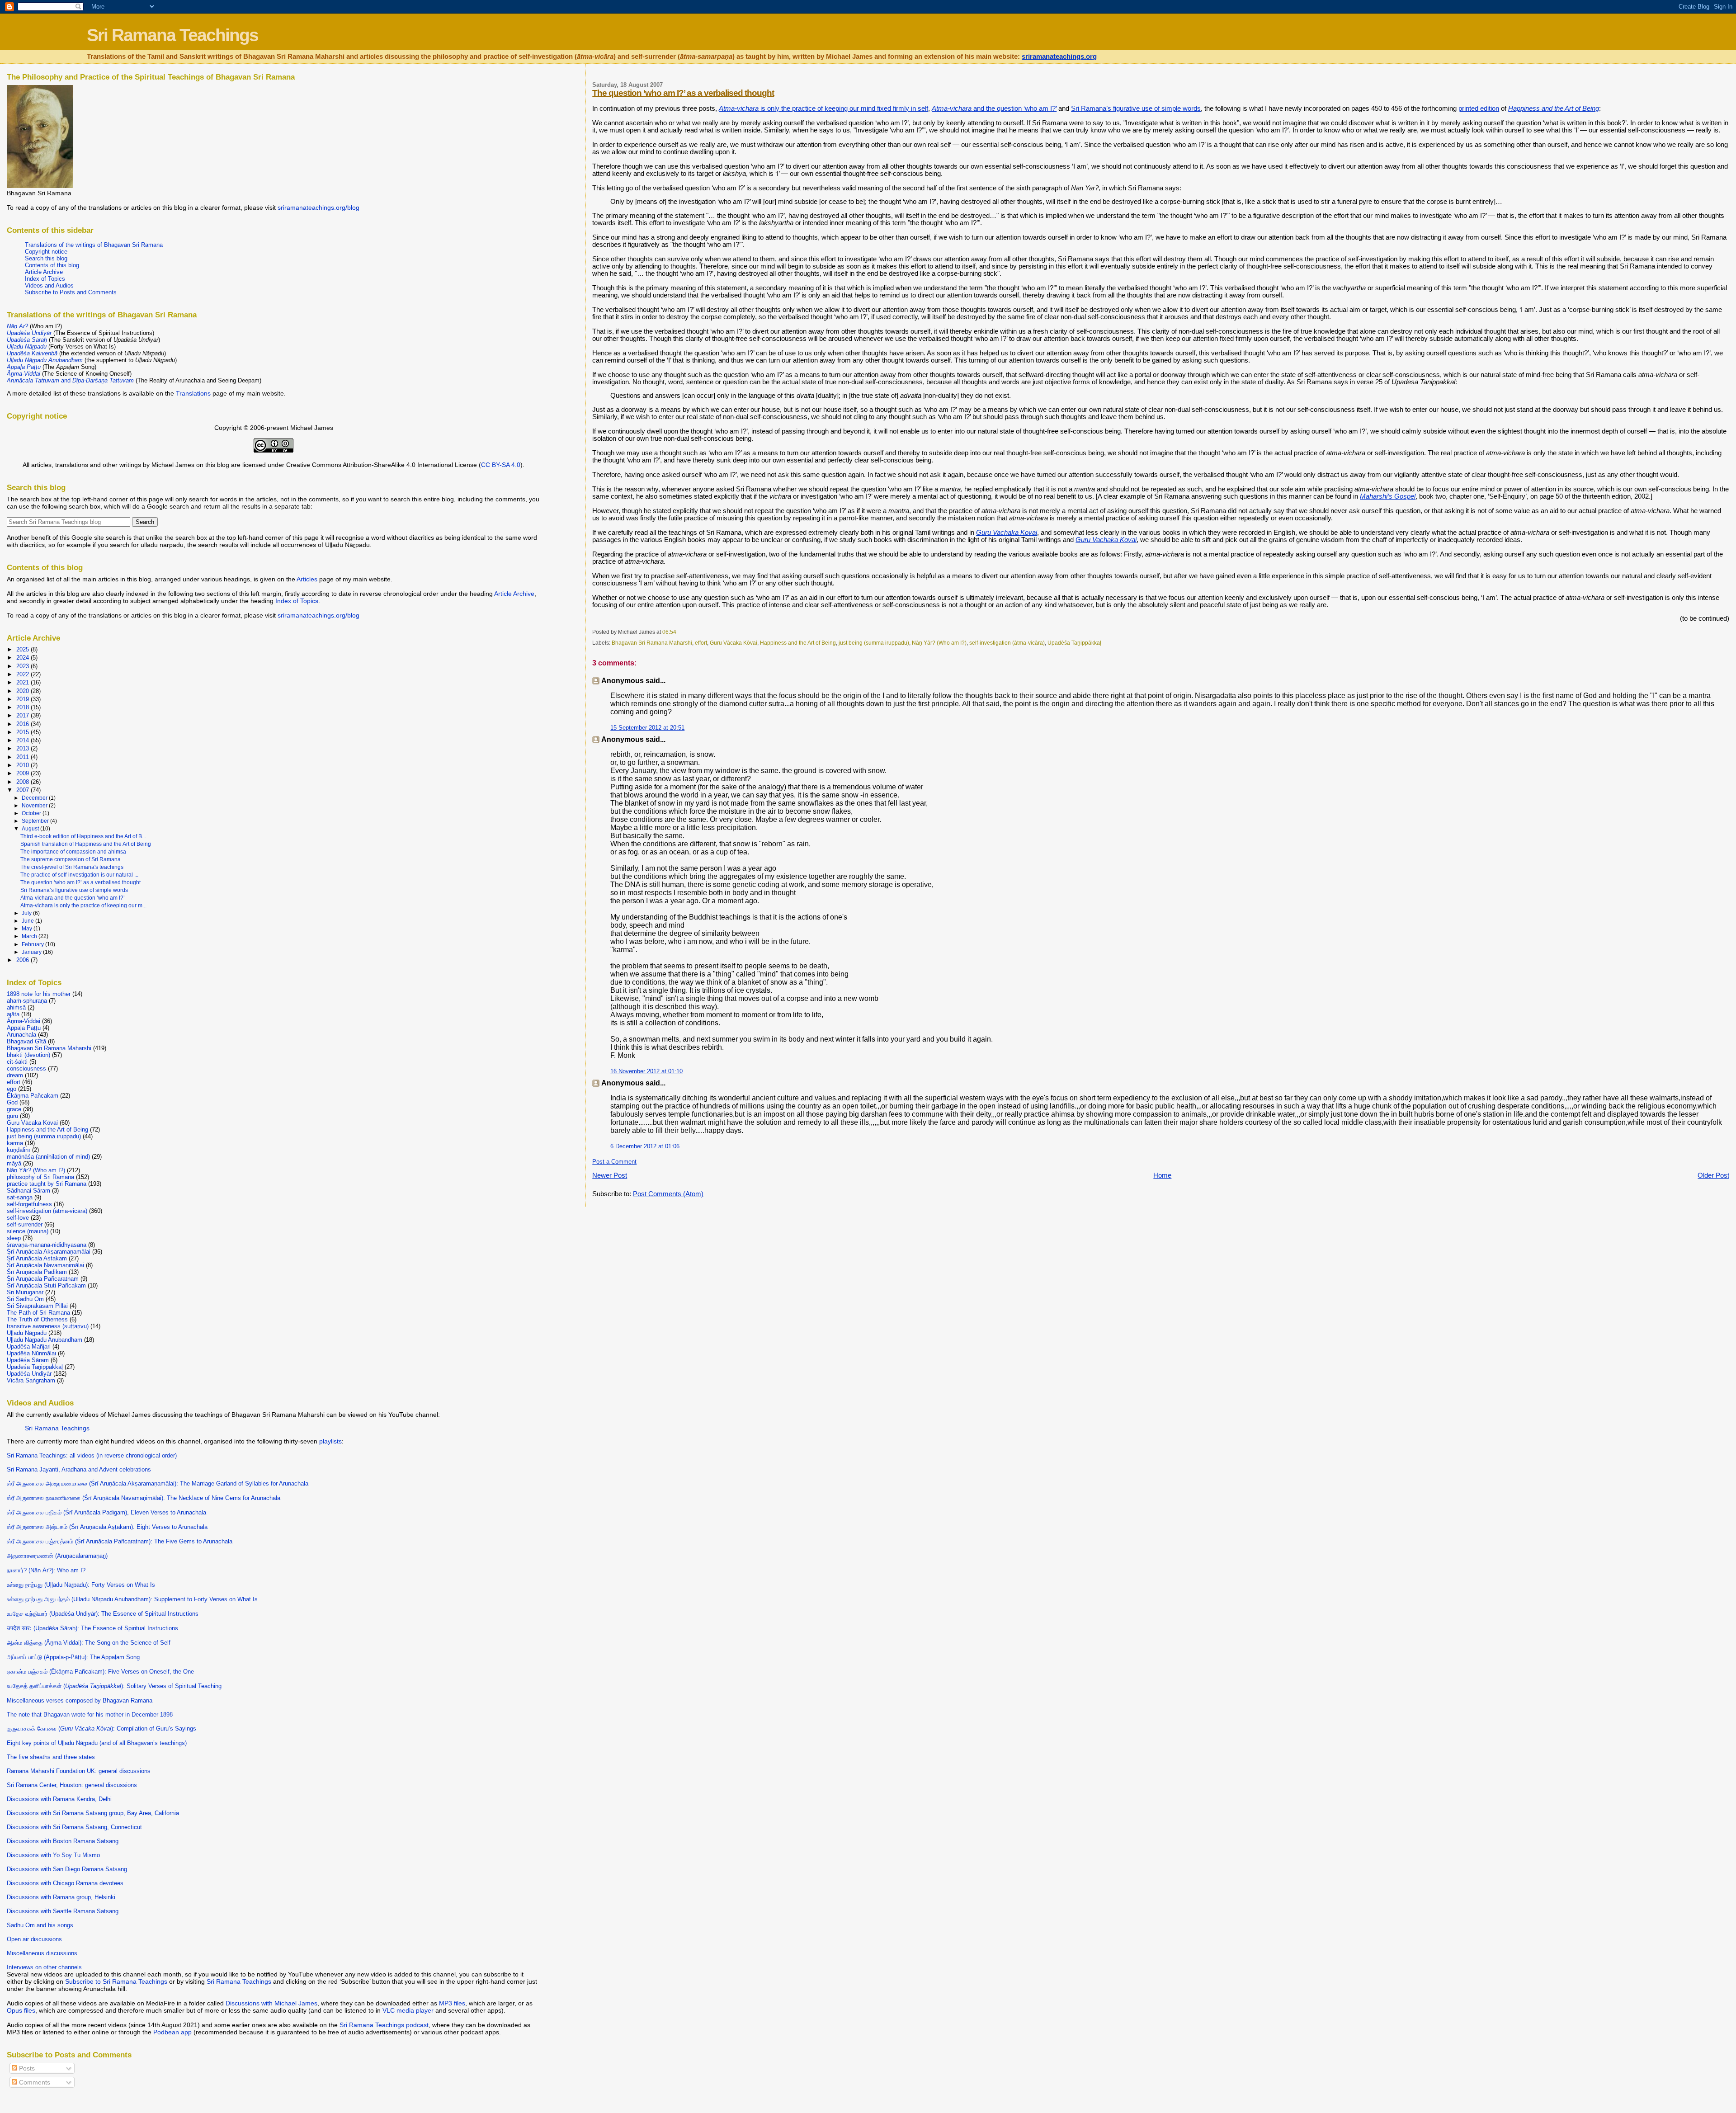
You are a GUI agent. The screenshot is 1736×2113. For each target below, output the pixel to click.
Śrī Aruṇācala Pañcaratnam (43, 1279)
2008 (24, 782)
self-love (18, 1218)
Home (1162, 1175)
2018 (24, 707)
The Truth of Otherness (37, 1319)
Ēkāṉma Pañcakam (33, 1096)
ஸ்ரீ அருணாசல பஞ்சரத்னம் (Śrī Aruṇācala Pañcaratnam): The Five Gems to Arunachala (120, 1541)
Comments (34, 2082)
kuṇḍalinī (19, 1150)
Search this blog (46, 258)
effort (701, 643)
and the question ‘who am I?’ (994, 108)
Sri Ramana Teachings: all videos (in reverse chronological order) (92, 1455)
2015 (24, 732)
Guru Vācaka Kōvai (734, 643)
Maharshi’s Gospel (1388, 496)
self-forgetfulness (29, 1204)
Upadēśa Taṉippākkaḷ (1074, 643)
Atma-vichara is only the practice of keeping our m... (83, 906)
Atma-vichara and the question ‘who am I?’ (73, 898)
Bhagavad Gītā (26, 1041)
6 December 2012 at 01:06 (645, 1146)
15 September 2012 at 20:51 (647, 728)
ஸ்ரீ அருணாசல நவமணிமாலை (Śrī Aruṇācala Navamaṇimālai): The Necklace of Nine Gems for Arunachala (144, 1498)
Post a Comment (614, 1162)
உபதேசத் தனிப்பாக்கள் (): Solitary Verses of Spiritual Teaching (114, 1686)
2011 (24, 757)
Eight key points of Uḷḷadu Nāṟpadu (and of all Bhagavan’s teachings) (97, 1743)
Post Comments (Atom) (668, 1194)
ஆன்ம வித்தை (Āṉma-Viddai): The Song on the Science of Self (89, 1643)
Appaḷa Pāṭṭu (24, 1028)
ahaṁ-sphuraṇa (27, 1001)
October (32, 813)
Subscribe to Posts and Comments (71, 292)
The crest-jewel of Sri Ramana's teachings (72, 867)
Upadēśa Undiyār (29, 1374)
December (35, 798)
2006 (24, 960)
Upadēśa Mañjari (29, 1347)
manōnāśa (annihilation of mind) (48, 1157)
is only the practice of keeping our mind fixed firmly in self (823, 108)
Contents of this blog (52, 265)
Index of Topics (45, 279)
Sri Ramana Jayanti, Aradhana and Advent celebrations (79, 1469)
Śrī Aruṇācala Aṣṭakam (37, 1258)
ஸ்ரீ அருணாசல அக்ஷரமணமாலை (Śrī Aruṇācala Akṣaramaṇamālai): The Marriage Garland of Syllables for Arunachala (158, 1483)
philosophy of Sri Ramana (40, 1177)
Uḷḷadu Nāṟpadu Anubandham (45, 1340)
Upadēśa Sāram (28, 1360)
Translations (193, 393)
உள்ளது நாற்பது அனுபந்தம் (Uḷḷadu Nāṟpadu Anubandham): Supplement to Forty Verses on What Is (132, 1599)
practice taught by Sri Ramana (47, 1184)
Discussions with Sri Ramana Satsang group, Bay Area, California (93, 1813)
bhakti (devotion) (28, 1055)
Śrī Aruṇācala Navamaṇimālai (45, 1265)
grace (14, 1109)
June (28, 921)
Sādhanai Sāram (28, 1191)
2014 (24, 740)
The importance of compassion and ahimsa (73, 852)
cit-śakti (17, 1062)
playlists (330, 1441)
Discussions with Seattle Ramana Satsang (63, 1911)
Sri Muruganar (25, 1292)
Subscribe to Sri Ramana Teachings (116, 1981)
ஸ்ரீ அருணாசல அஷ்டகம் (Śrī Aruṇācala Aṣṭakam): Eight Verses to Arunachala (107, 1527)
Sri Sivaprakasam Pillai (37, 1306)
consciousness (26, 1068)
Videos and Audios (49, 285)
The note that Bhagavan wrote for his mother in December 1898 (90, 1714)
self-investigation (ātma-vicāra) (1007, 643)
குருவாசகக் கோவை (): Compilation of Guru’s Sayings (101, 1729)
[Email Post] (678, 632)
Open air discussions (34, 1939)
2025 (24, 649)
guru (12, 1116)
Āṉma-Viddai (24, 1021)
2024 (24, 658)
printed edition (1479, 108)
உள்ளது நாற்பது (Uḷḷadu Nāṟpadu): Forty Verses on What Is (81, 1585)
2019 (24, 699)
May (28, 929)
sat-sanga (20, 1197)
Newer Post (610, 1175)
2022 (24, 674)
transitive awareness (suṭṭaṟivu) (48, 1326)
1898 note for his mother (39, 994)
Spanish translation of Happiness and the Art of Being (86, 844)
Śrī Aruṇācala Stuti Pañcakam (46, 1285)
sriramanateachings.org (1059, 57)
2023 (24, 666)
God (12, 1102)
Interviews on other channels (44, 1967)
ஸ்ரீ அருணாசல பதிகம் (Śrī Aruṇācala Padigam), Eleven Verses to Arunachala (106, 1512)
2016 (24, 724)
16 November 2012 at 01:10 (646, 1071)
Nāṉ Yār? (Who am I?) (939, 643)
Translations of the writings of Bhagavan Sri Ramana (94, 245)
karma (15, 1143)
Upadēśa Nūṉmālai (31, 1353)
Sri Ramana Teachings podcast (384, 2025)
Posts (26, 2068)
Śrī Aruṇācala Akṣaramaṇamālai (49, 1252)
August (31, 829)
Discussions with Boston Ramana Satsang (63, 1841)
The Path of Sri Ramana (38, 1313)
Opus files (21, 2010)
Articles (307, 579)
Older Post (1713, 1175)
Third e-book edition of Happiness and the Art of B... (83, 836)
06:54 (669, 632)
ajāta (13, 1014)
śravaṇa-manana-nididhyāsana (47, 1245)
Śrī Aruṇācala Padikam (37, 1272)
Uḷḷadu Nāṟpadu (27, 1333)
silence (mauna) (28, 1231)
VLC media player (408, 2010)
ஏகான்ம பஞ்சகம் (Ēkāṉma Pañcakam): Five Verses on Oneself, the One (100, 1672)
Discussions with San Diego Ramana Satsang (67, 1869)
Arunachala (21, 1035)
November (35, 806)
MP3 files (452, 2003)
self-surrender (25, 1224)
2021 (24, 682)
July (27, 913)
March (30, 936)
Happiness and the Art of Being (798, 643)
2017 (24, 715)
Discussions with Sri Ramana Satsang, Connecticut (74, 1827)
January (32, 952)
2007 (24, 790)
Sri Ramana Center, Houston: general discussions (72, 1785)
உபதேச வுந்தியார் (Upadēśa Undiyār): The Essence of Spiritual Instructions (103, 1614)
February (33, 944)
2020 (24, 691)
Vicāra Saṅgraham (31, 1380)
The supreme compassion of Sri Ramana (71, 859)
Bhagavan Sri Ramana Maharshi (652, 643)
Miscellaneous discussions (42, 1953)
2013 (24, 748)
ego (12, 1089)
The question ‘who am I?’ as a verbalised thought (683, 93)
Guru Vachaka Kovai (1007, 533)
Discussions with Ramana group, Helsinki (61, 1897)
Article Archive (44, 272)
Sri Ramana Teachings (172, 35)
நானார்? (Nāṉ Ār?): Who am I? (46, 1570)
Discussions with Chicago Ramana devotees (65, 1883)
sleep (14, 1238)
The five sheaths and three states (51, 1757)
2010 (24, 765)
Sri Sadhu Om (25, 1299)
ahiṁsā (16, 1007)
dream (15, 1075)
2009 (24, 773)
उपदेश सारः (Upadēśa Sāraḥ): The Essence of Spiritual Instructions (92, 1628)
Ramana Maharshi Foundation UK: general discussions (79, 1771)
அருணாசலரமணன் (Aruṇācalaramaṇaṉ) (57, 1556)
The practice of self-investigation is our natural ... (79, 875)
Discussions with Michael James (271, 2003)
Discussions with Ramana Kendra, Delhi (59, 1799)
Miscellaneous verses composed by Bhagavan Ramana (80, 1700)
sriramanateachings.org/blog (318, 208)
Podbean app (172, 2032)
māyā (14, 1163)
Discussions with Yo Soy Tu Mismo (53, 1855)
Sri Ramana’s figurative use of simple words (1136, 108)
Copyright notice (46, 252)
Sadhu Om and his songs (40, 1925)
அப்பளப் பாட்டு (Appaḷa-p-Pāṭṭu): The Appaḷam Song (73, 1657)
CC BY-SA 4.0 (501, 465)
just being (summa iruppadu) (874, 643)
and (70, 380)
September (36, 821)
